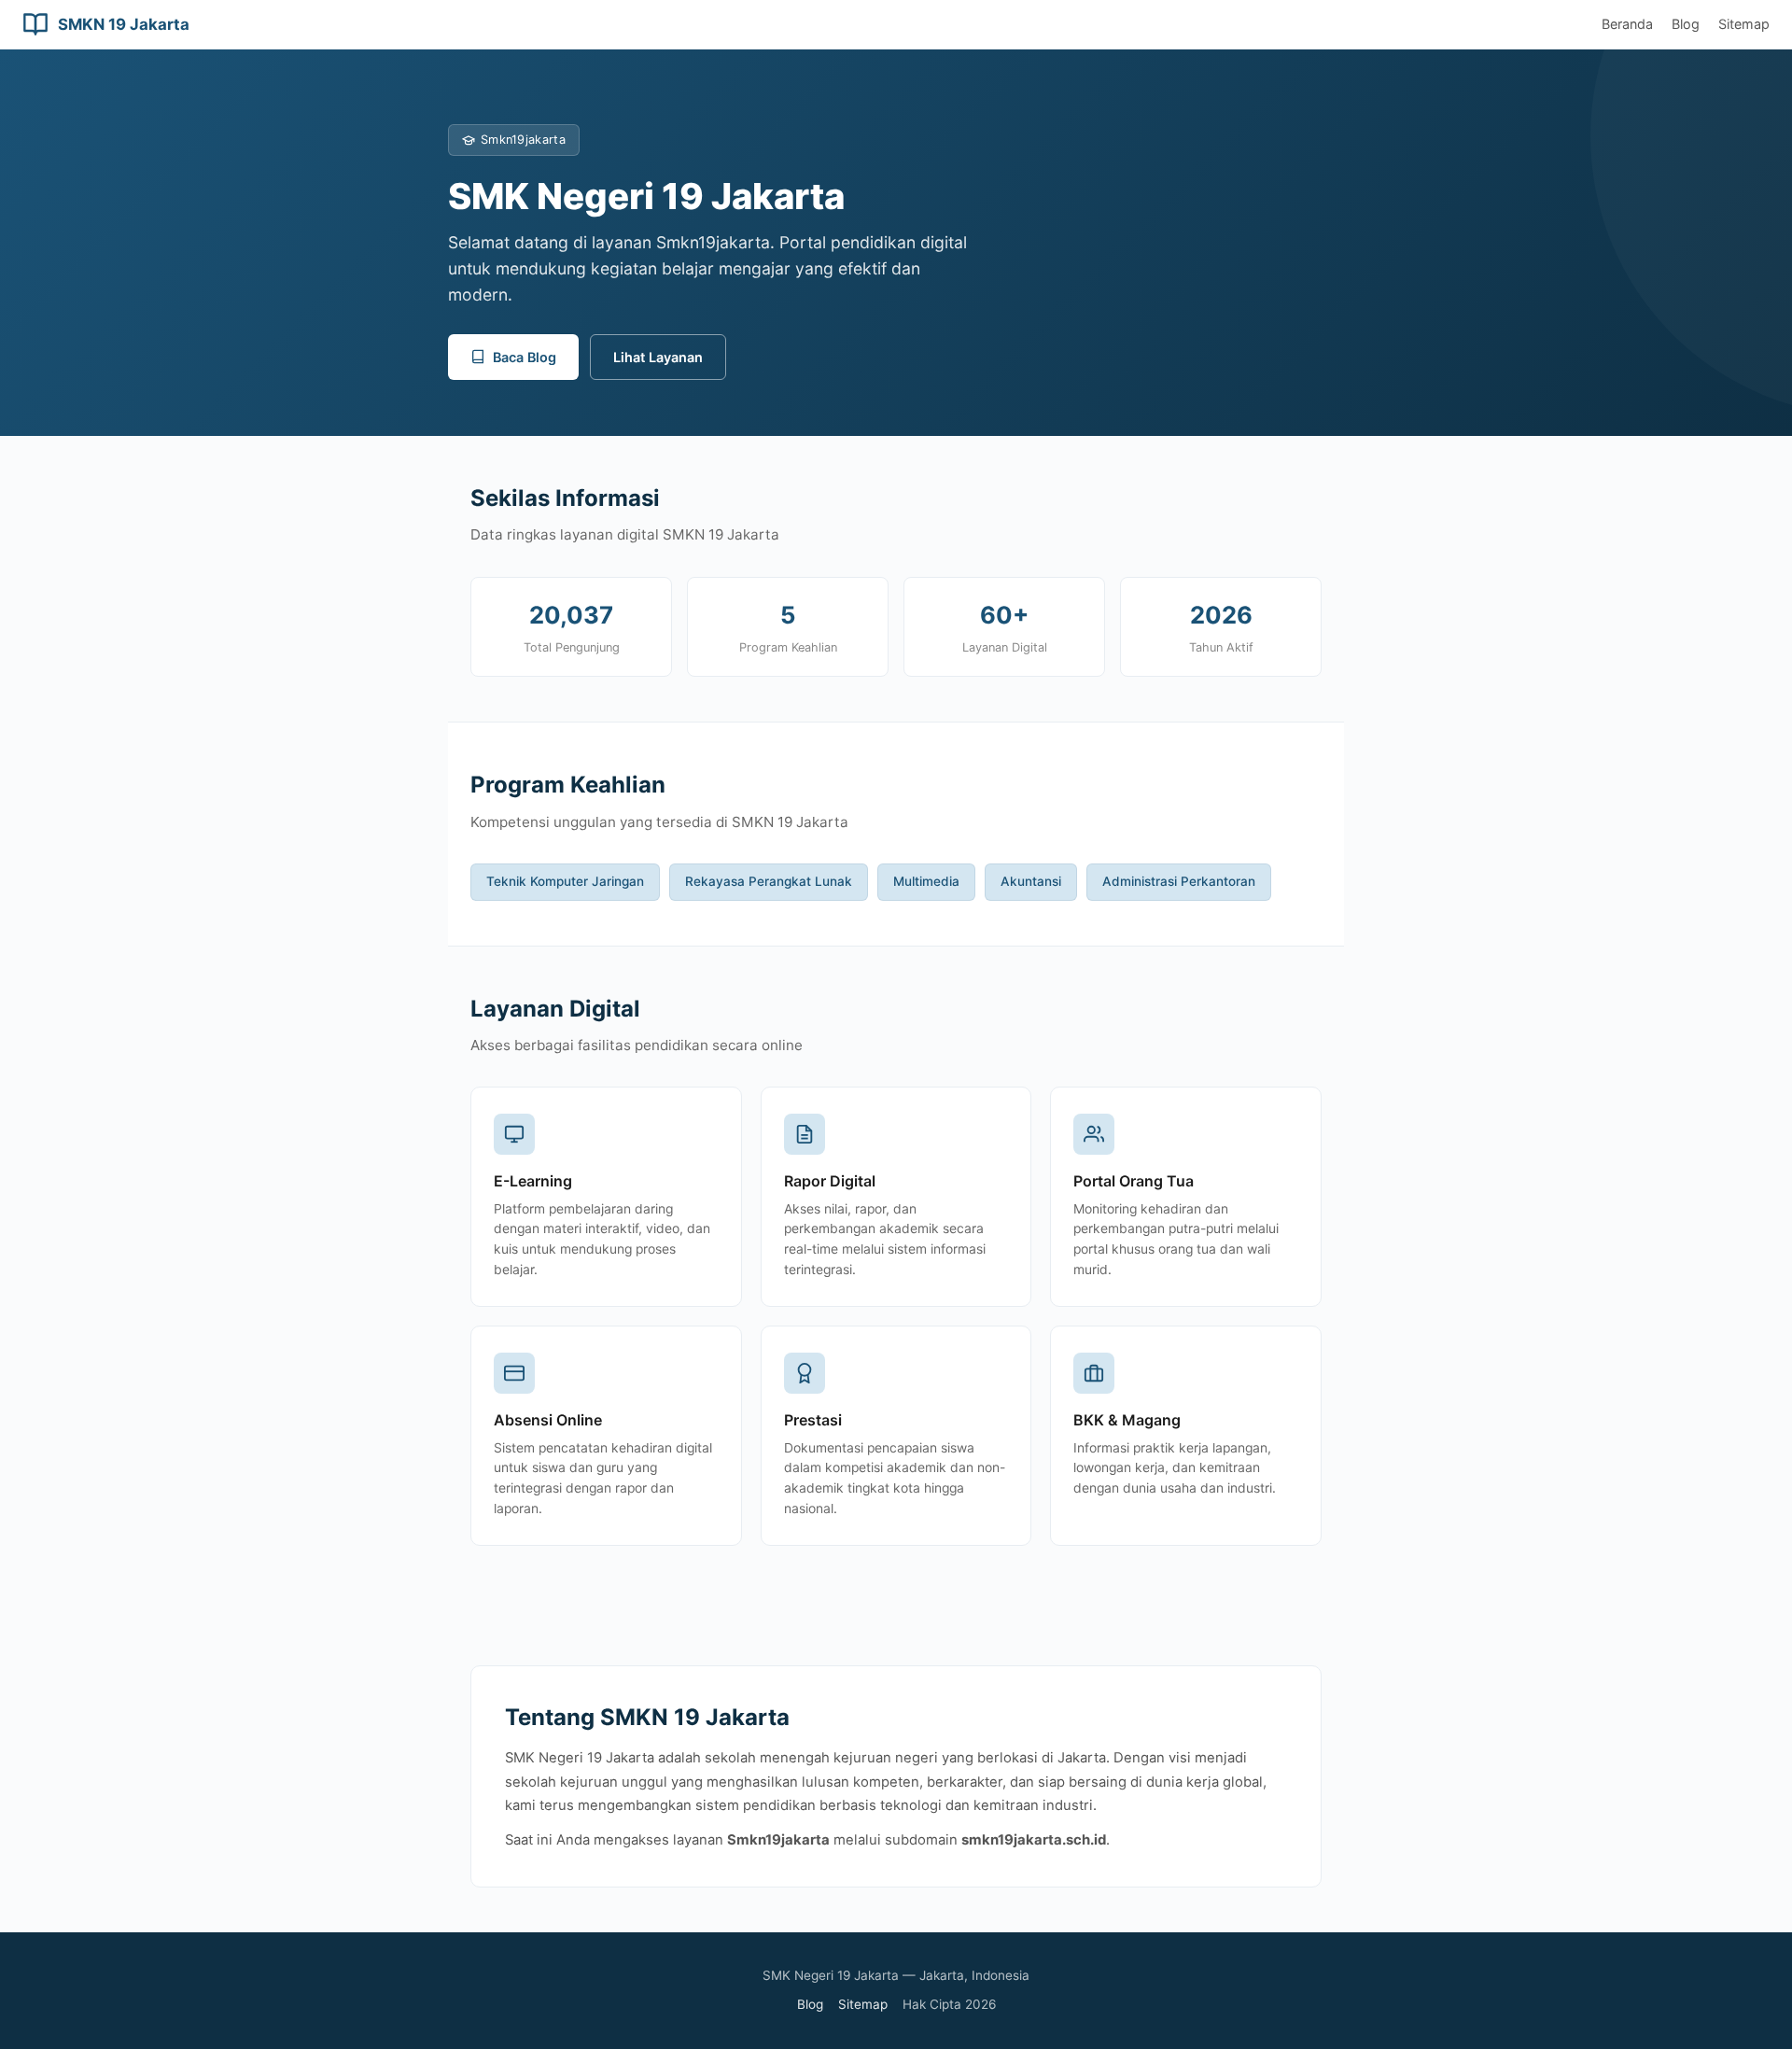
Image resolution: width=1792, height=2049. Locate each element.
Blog (1686, 24)
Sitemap (1744, 24)
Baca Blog (525, 357)
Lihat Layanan (658, 357)
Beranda (1627, 24)
